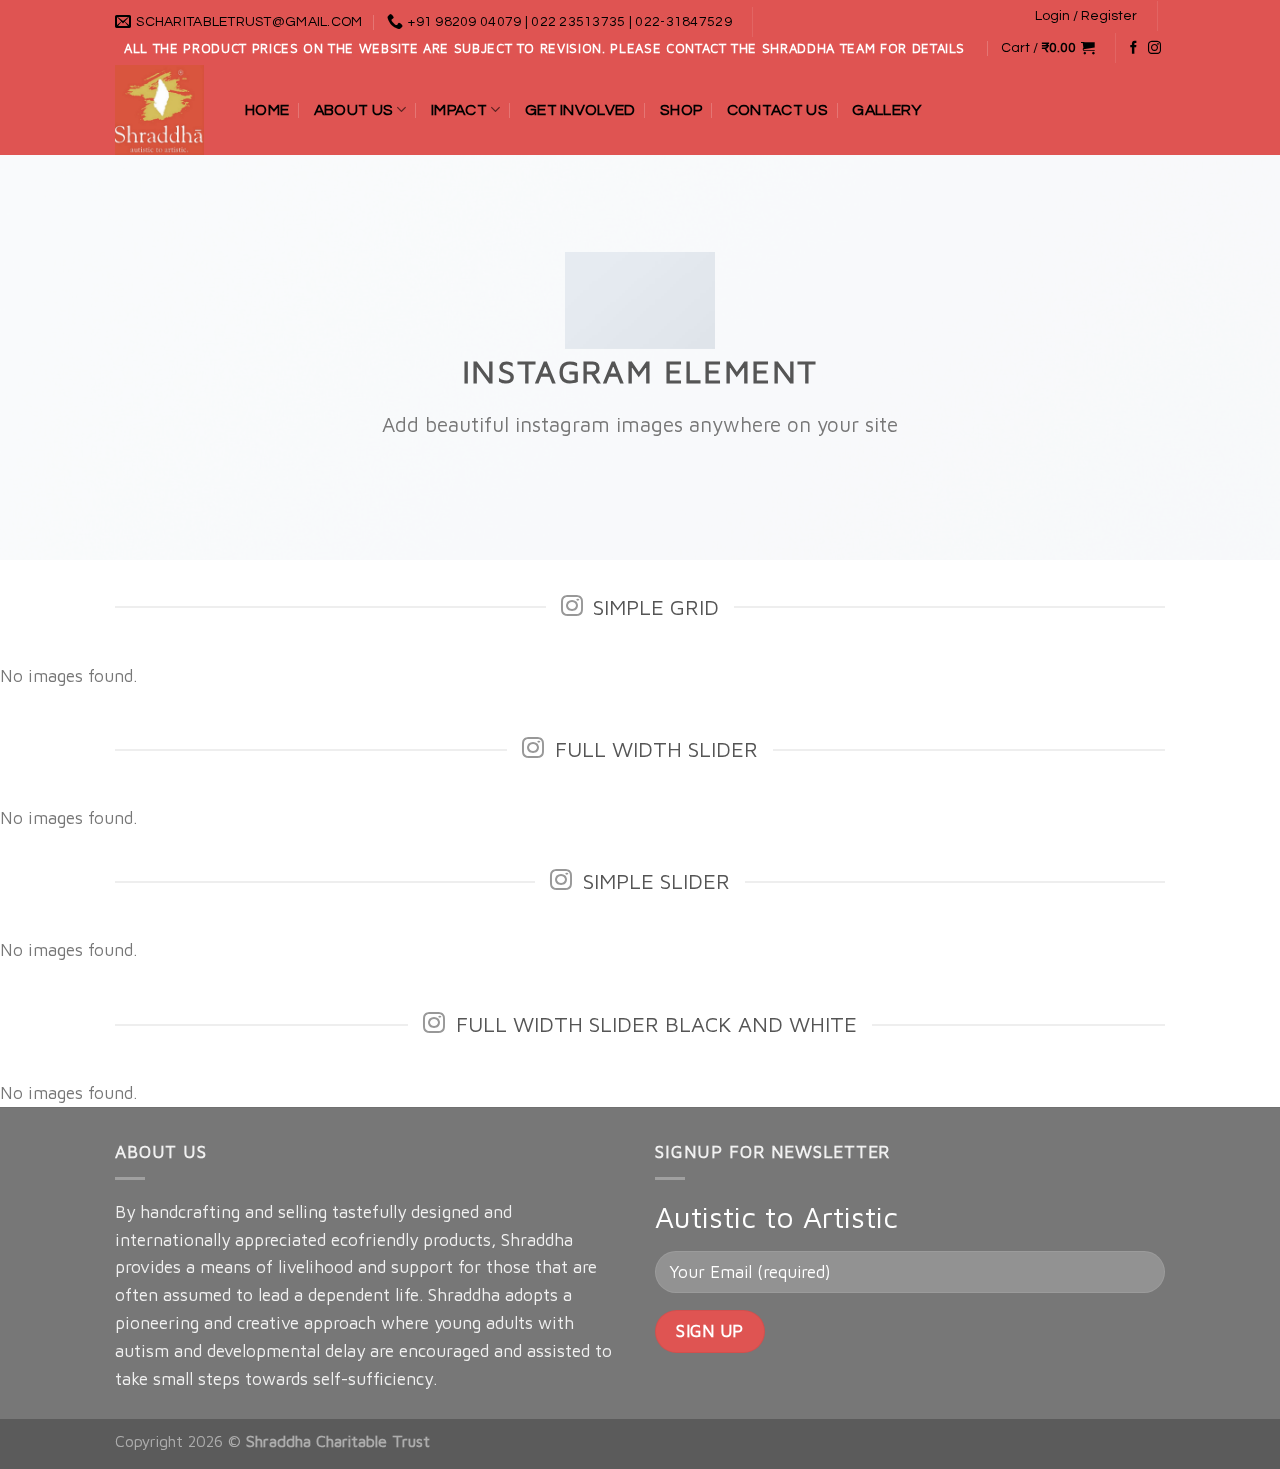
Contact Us (777, 110)
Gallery (886, 110)
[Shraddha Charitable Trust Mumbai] (165, 110)
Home (267, 110)
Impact (459, 110)
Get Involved (580, 110)
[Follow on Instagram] (1154, 48)
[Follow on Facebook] (1133, 48)
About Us (354, 110)
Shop (681, 110)
